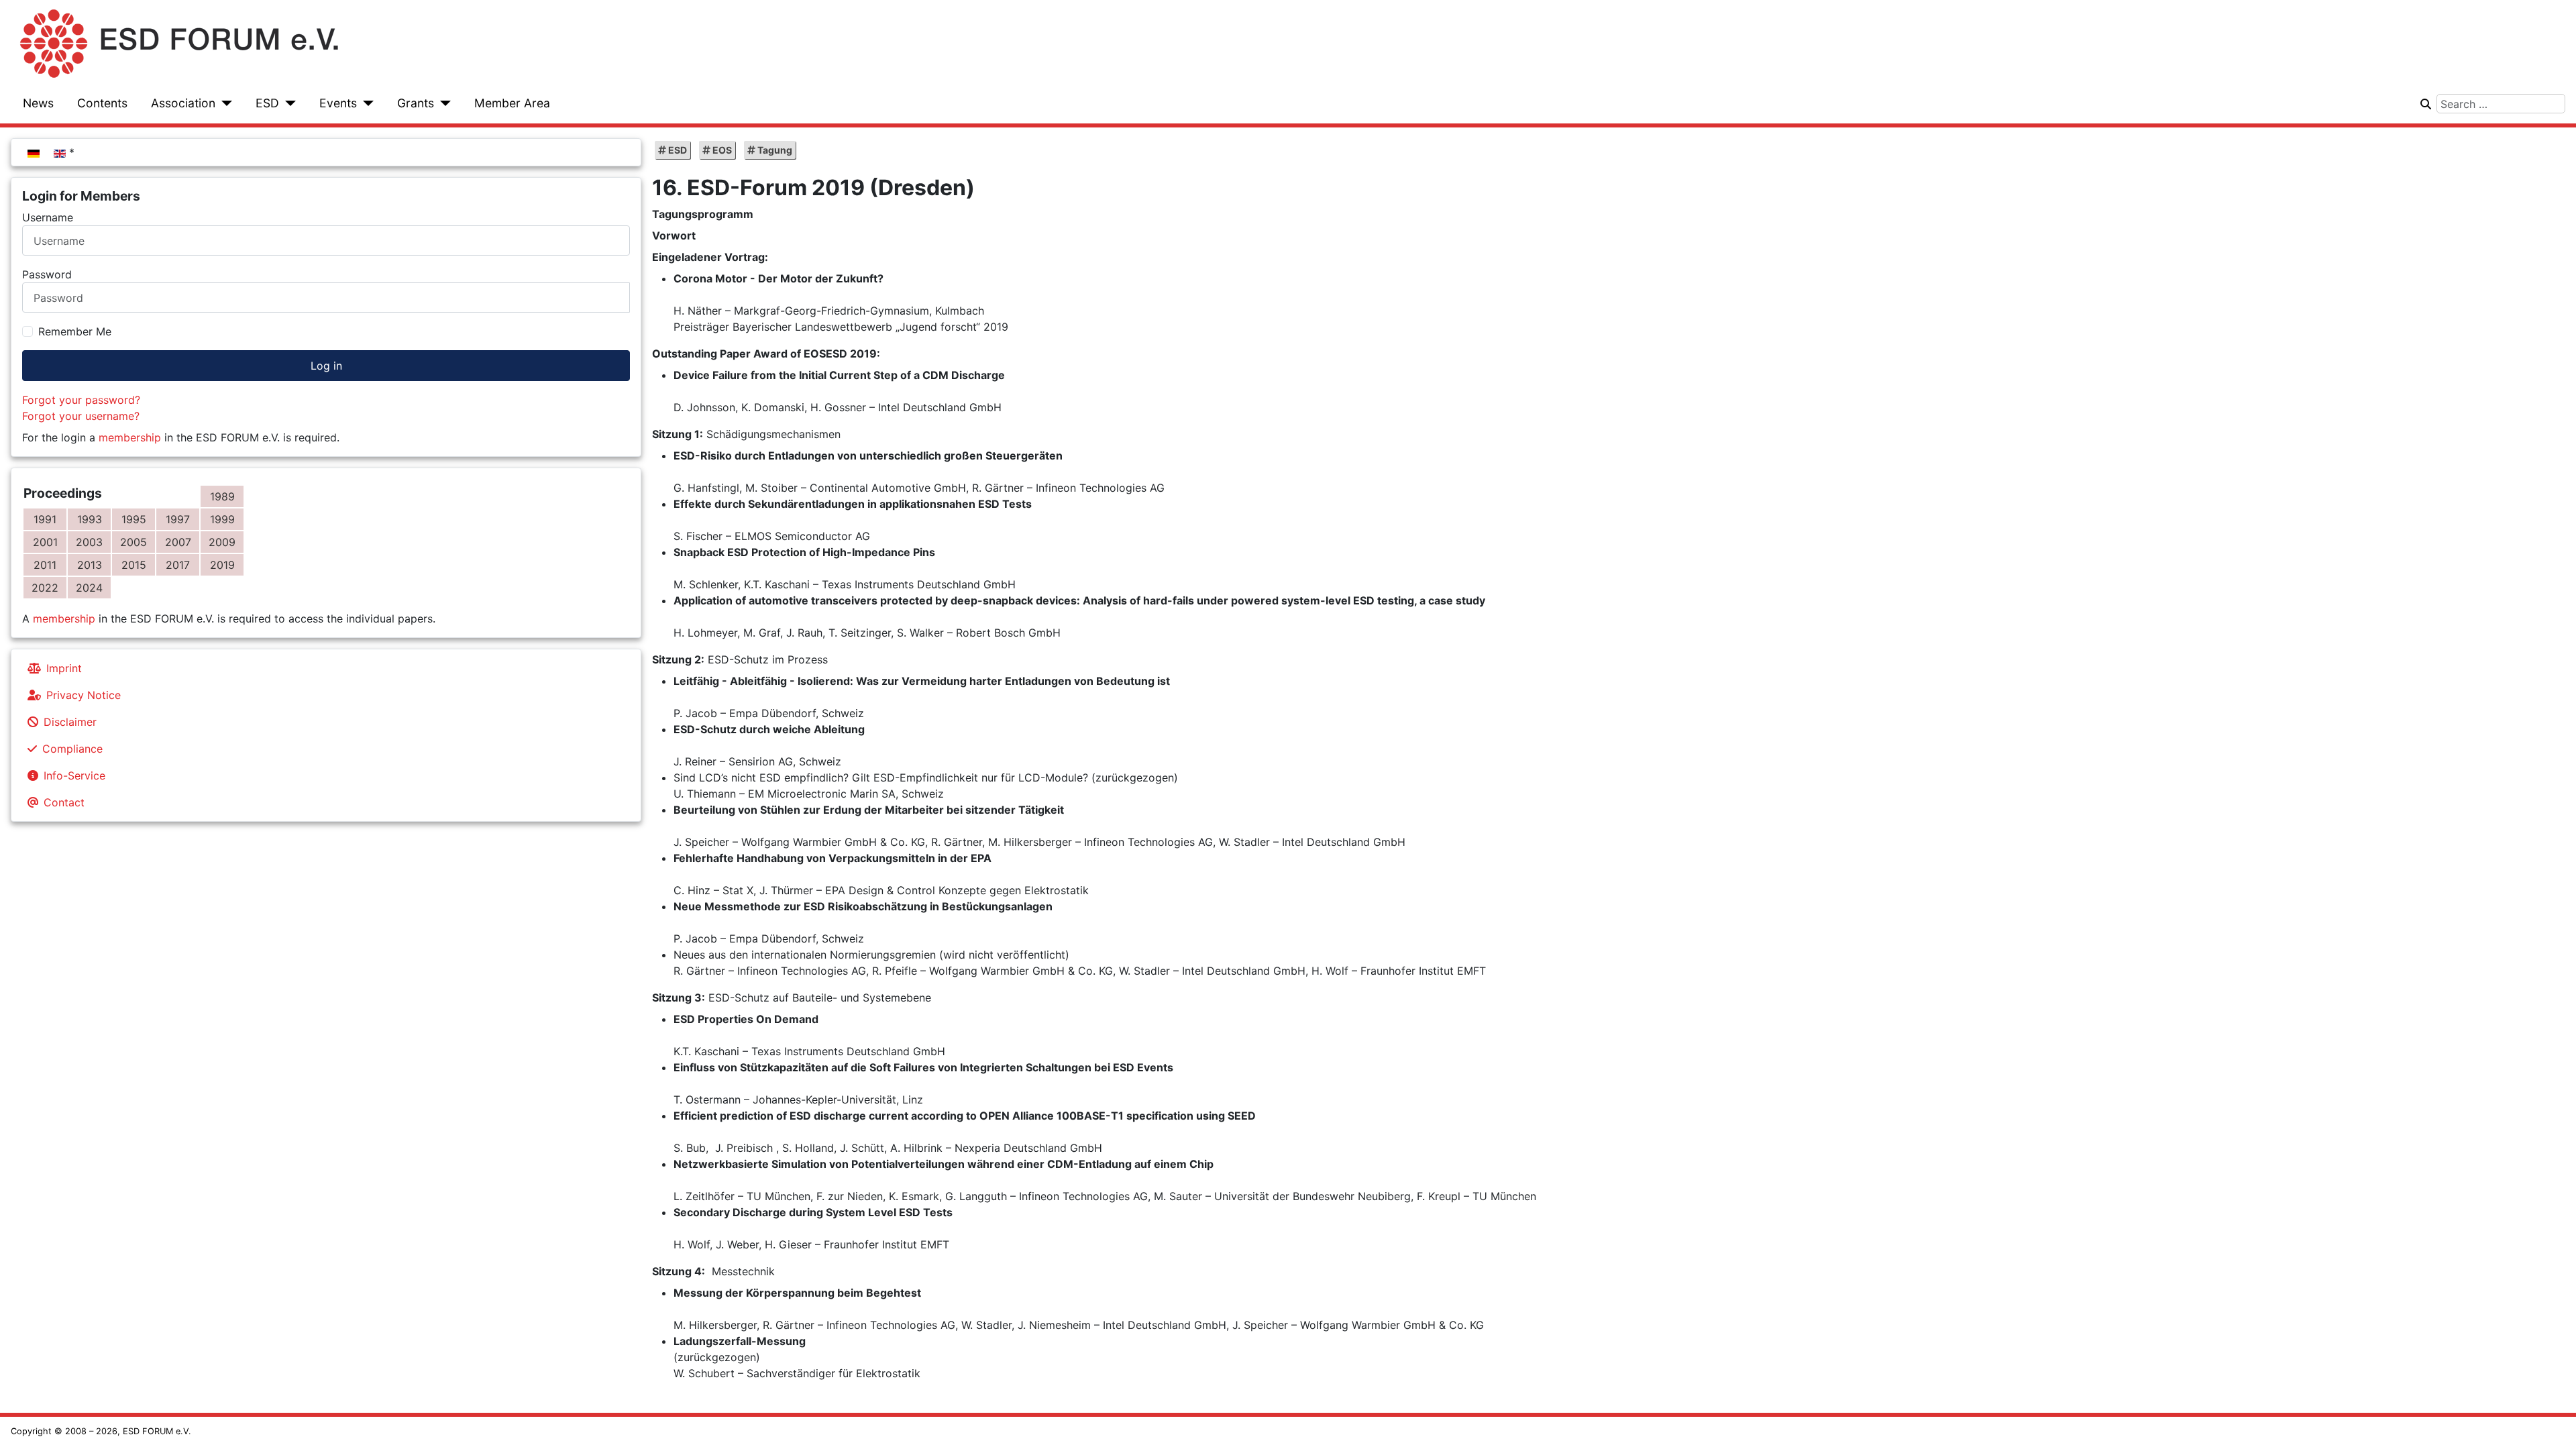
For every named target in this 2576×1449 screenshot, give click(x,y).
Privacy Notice (84, 695)
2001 (45, 542)
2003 (89, 542)
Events (338, 103)
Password (47, 274)
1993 (90, 519)
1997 (178, 519)
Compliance (72, 749)
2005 (133, 542)
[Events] (365, 103)
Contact (64, 802)
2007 (178, 542)
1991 (45, 519)
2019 (222, 565)
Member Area (512, 103)
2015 (134, 565)
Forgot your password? (81, 400)
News (38, 103)
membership (130, 437)
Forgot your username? (81, 416)
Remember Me (75, 331)
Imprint (64, 668)
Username (48, 217)
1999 (222, 519)
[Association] (224, 103)
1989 (222, 496)
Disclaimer (70, 722)
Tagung (774, 150)
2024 (89, 588)
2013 (90, 565)
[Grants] (442, 103)
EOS (721, 150)
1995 (134, 519)
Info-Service (74, 775)
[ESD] (287, 103)
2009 (222, 542)
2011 (45, 565)
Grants (416, 103)
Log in (326, 366)
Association (183, 103)
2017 (178, 565)
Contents (102, 103)
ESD (267, 103)
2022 (45, 588)
